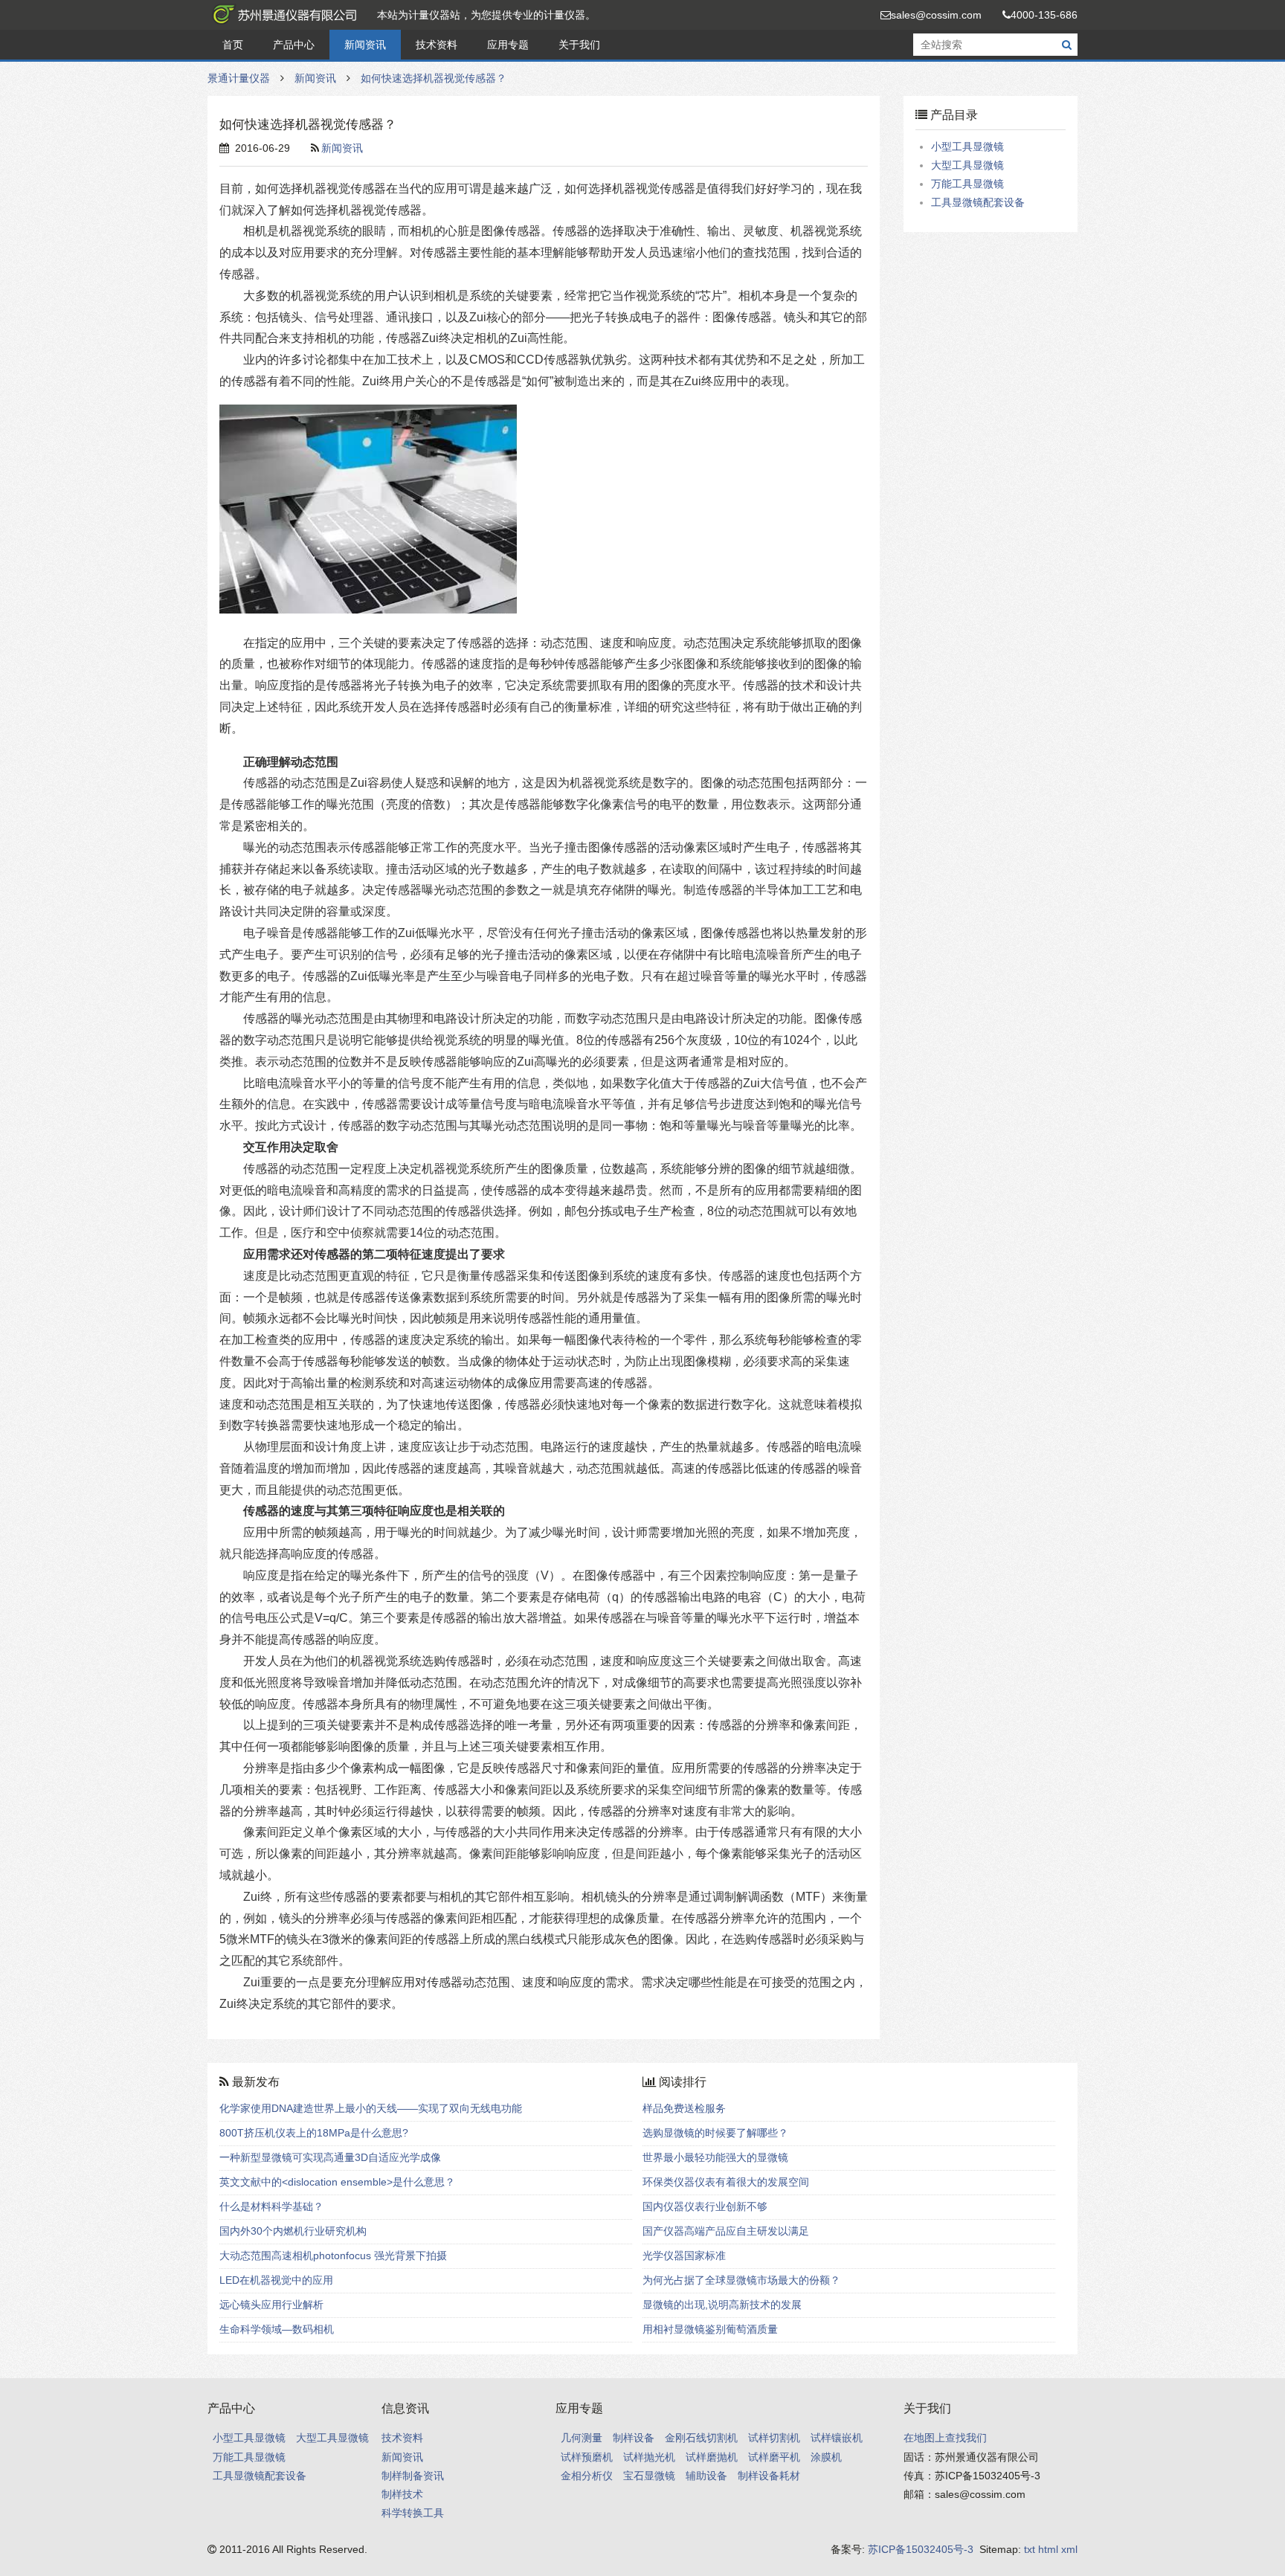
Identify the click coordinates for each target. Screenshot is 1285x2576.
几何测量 (582, 2438)
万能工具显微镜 (967, 184)
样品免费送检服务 (684, 2108)
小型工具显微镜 (967, 146)
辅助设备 (706, 2476)
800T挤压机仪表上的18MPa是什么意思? (314, 2133)
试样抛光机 (649, 2457)
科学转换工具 (413, 2513)
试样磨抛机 (712, 2457)
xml (1069, 2549)
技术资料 (437, 45)
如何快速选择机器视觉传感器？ (434, 78)
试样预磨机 (587, 2457)
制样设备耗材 (769, 2476)
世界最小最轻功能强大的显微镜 (715, 2157)
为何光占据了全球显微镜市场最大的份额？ (741, 2280)
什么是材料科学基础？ (271, 2206)
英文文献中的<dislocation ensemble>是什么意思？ (337, 2182)
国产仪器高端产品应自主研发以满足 (726, 2231)
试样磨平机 (774, 2457)
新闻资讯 (365, 45)
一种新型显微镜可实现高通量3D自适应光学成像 (330, 2157)
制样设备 (634, 2438)
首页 (233, 45)
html (1048, 2549)
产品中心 (294, 45)
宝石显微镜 (649, 2476)
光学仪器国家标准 (684, 2255)
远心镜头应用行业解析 (271, 2305)
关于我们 (579, 45)
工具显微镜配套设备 (978, 202)
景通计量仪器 (282, 15)
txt (1030, 2549)
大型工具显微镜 (967, 165)
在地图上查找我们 (945, 2438)
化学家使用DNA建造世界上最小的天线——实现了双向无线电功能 (371, 2108)
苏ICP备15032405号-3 (921, 2549)
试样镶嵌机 (837, 2438)
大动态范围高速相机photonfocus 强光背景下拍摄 (333, 2255)
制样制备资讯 (413, 2476)
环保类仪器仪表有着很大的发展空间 (726, 2182)
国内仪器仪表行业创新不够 (705, 2206)
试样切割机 (774, 2438)
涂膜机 (826, 2457)
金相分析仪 (587, 2476)
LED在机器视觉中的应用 (276, 2280)
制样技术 (402, 2494)
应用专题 (508, 45)
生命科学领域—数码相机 (277, 2329)
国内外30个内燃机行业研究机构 (293, 2231)
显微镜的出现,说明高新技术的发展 (722, 2305)
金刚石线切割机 (701, 2438)
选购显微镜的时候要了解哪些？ (715, 2133)
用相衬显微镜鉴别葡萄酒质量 (710, 2329)
